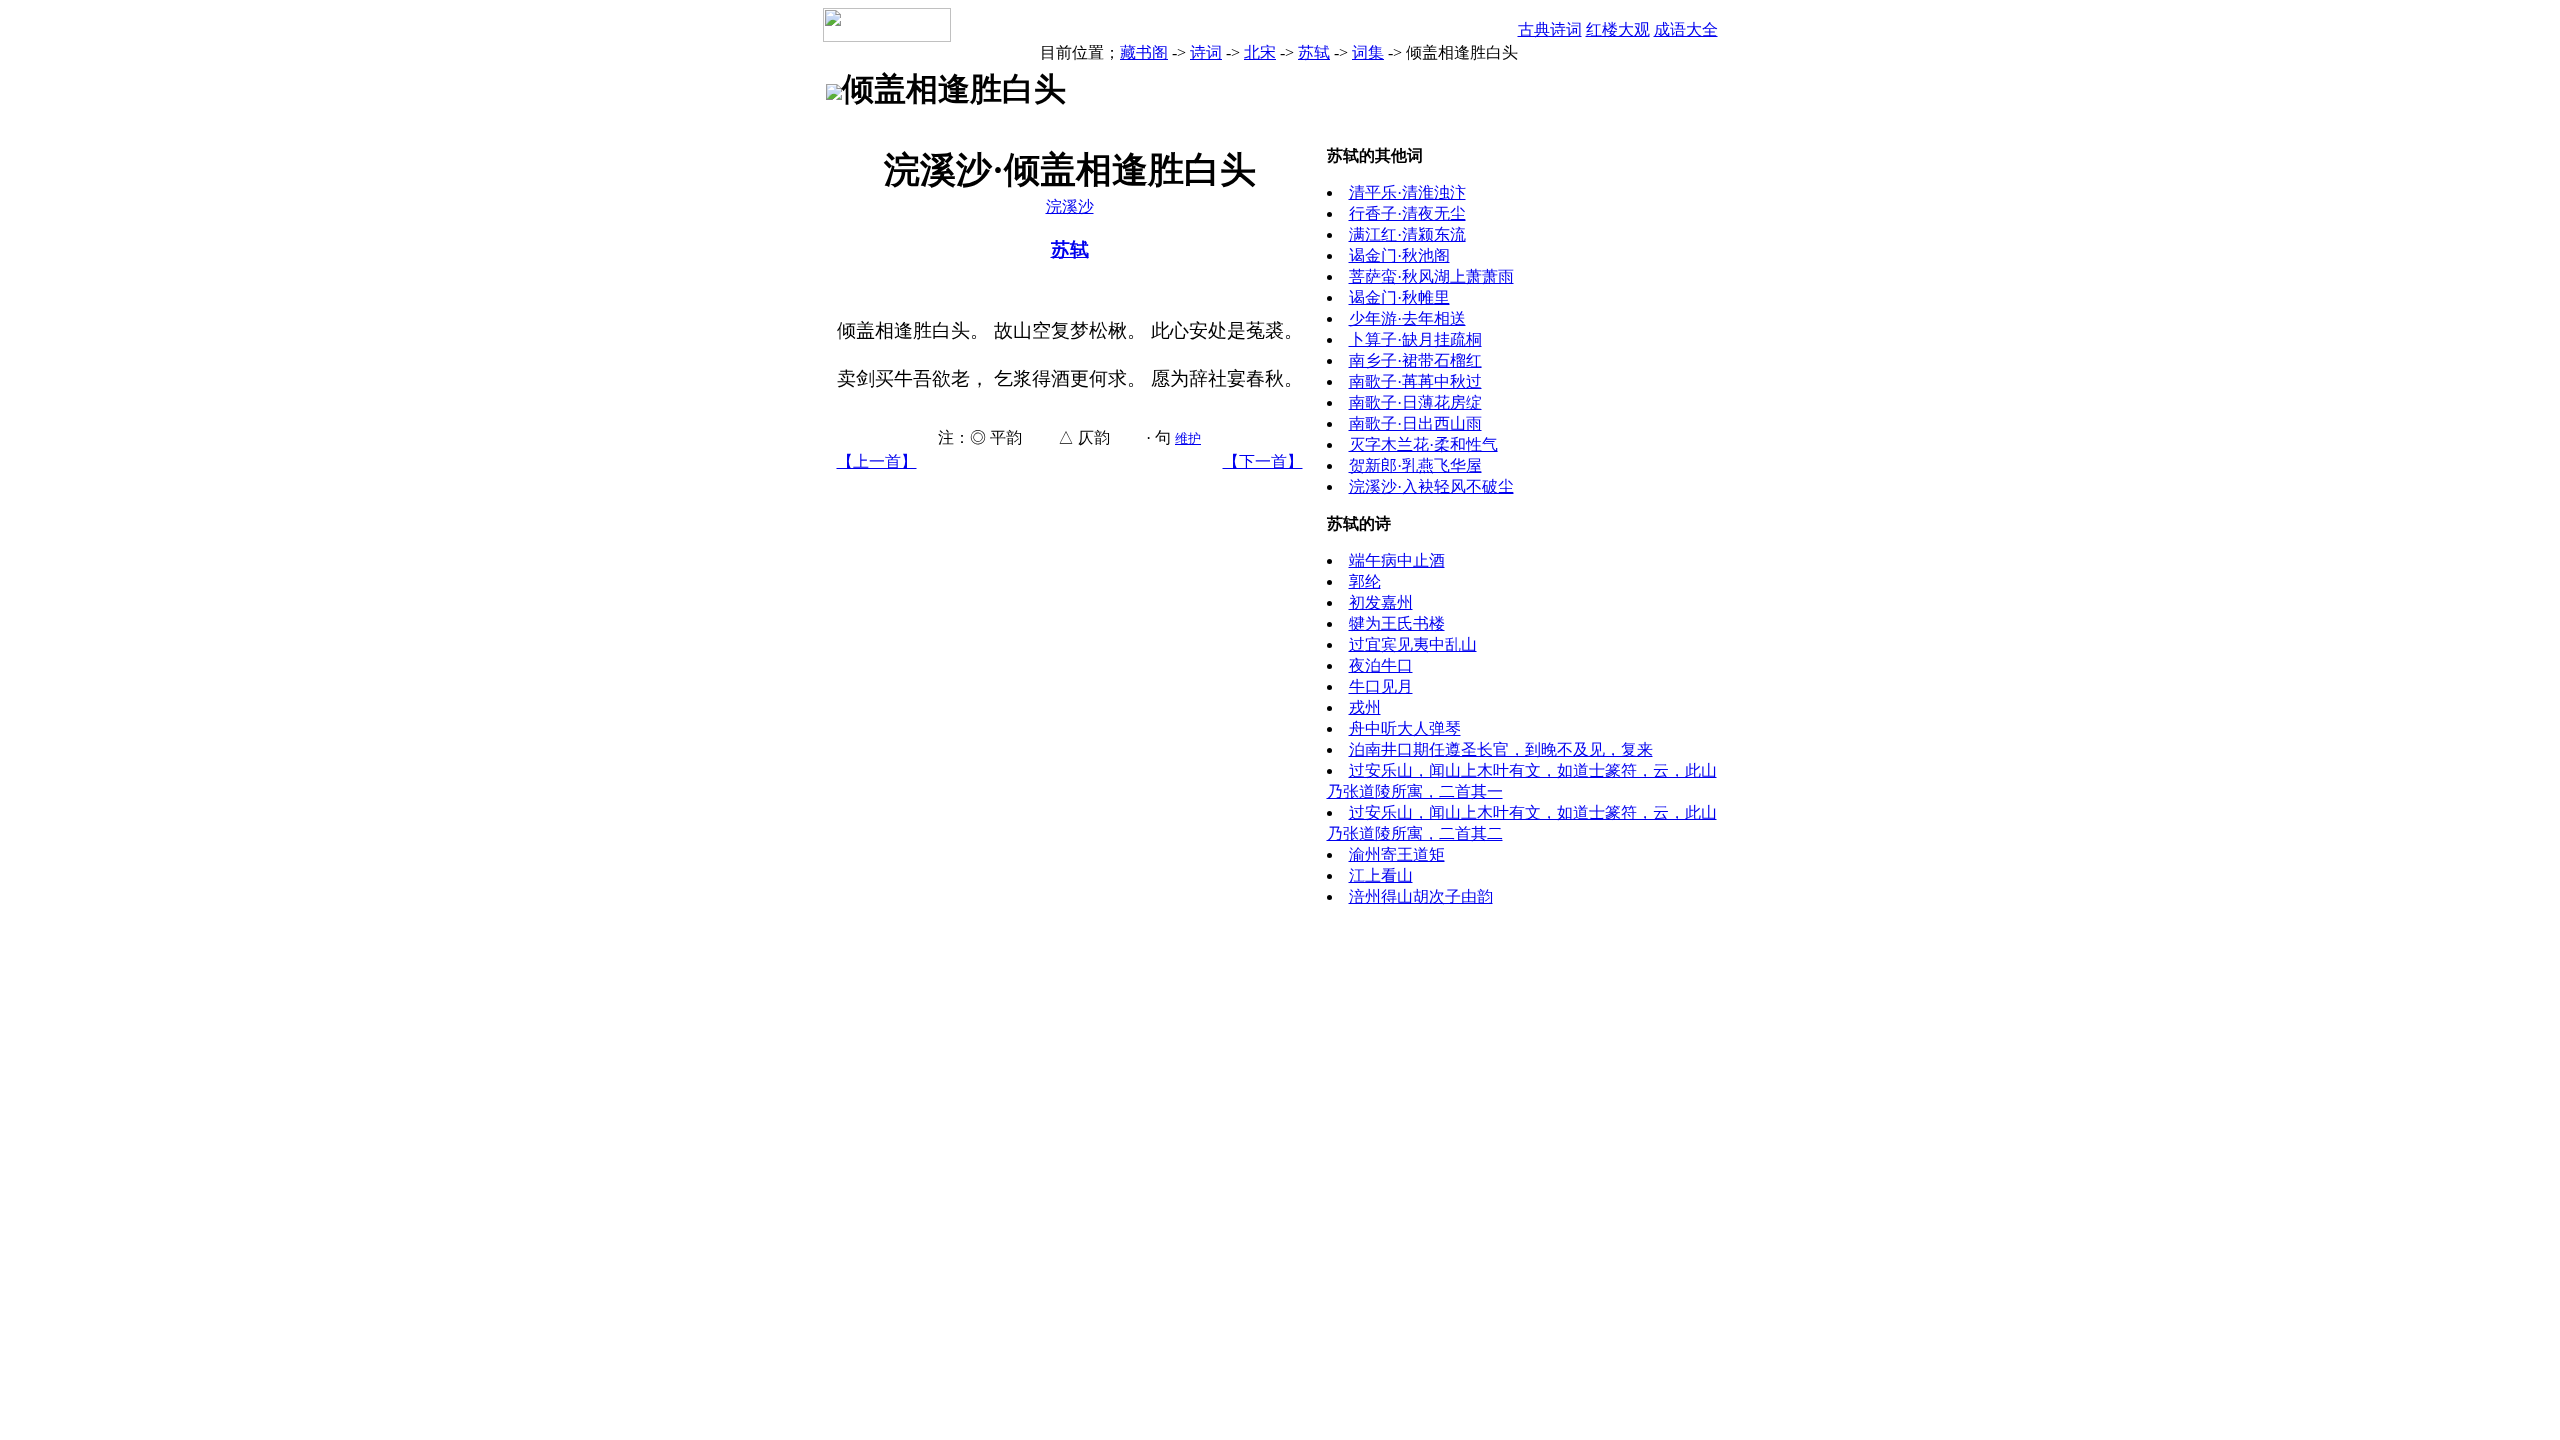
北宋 (1260, 52)
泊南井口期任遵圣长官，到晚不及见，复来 (1501, 749)
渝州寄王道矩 (1397, 854)
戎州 (1365, 707)
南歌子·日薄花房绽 (1415, 402)
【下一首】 (1263, 461)
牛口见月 (1381, 686)
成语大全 (1686, 29)
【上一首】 (877, 461)
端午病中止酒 (1397, 560)
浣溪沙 (1070, 206)
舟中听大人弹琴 (1405, 728)
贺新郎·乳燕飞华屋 (1415, 465)
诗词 (1206, 52)
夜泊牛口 (1381, 665)
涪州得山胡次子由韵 (1421, 896)
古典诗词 (1550, 29)
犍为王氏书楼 (1397, 623)
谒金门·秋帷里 (1399, 297)
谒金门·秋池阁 (1399, 255)
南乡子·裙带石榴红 (1415, 360)
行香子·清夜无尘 (1407, 213)
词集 (1368, 52)
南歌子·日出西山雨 (1415, 423)
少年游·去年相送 (1407, 318)
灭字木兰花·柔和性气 (1423, 444)
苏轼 (1314, 52)
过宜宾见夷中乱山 (1413, 644)
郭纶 (1365, 581)
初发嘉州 (1381, 602)
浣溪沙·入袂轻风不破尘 (1431, 486)
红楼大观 (1618, 29)
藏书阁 (1144, 52)
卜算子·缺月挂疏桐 (1415, 339)
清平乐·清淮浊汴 (1407, 192)
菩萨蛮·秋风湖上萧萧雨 (1431, 276)
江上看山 (1381, 875)
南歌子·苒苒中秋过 (1415, 381)
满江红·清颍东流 (1407, 234)
